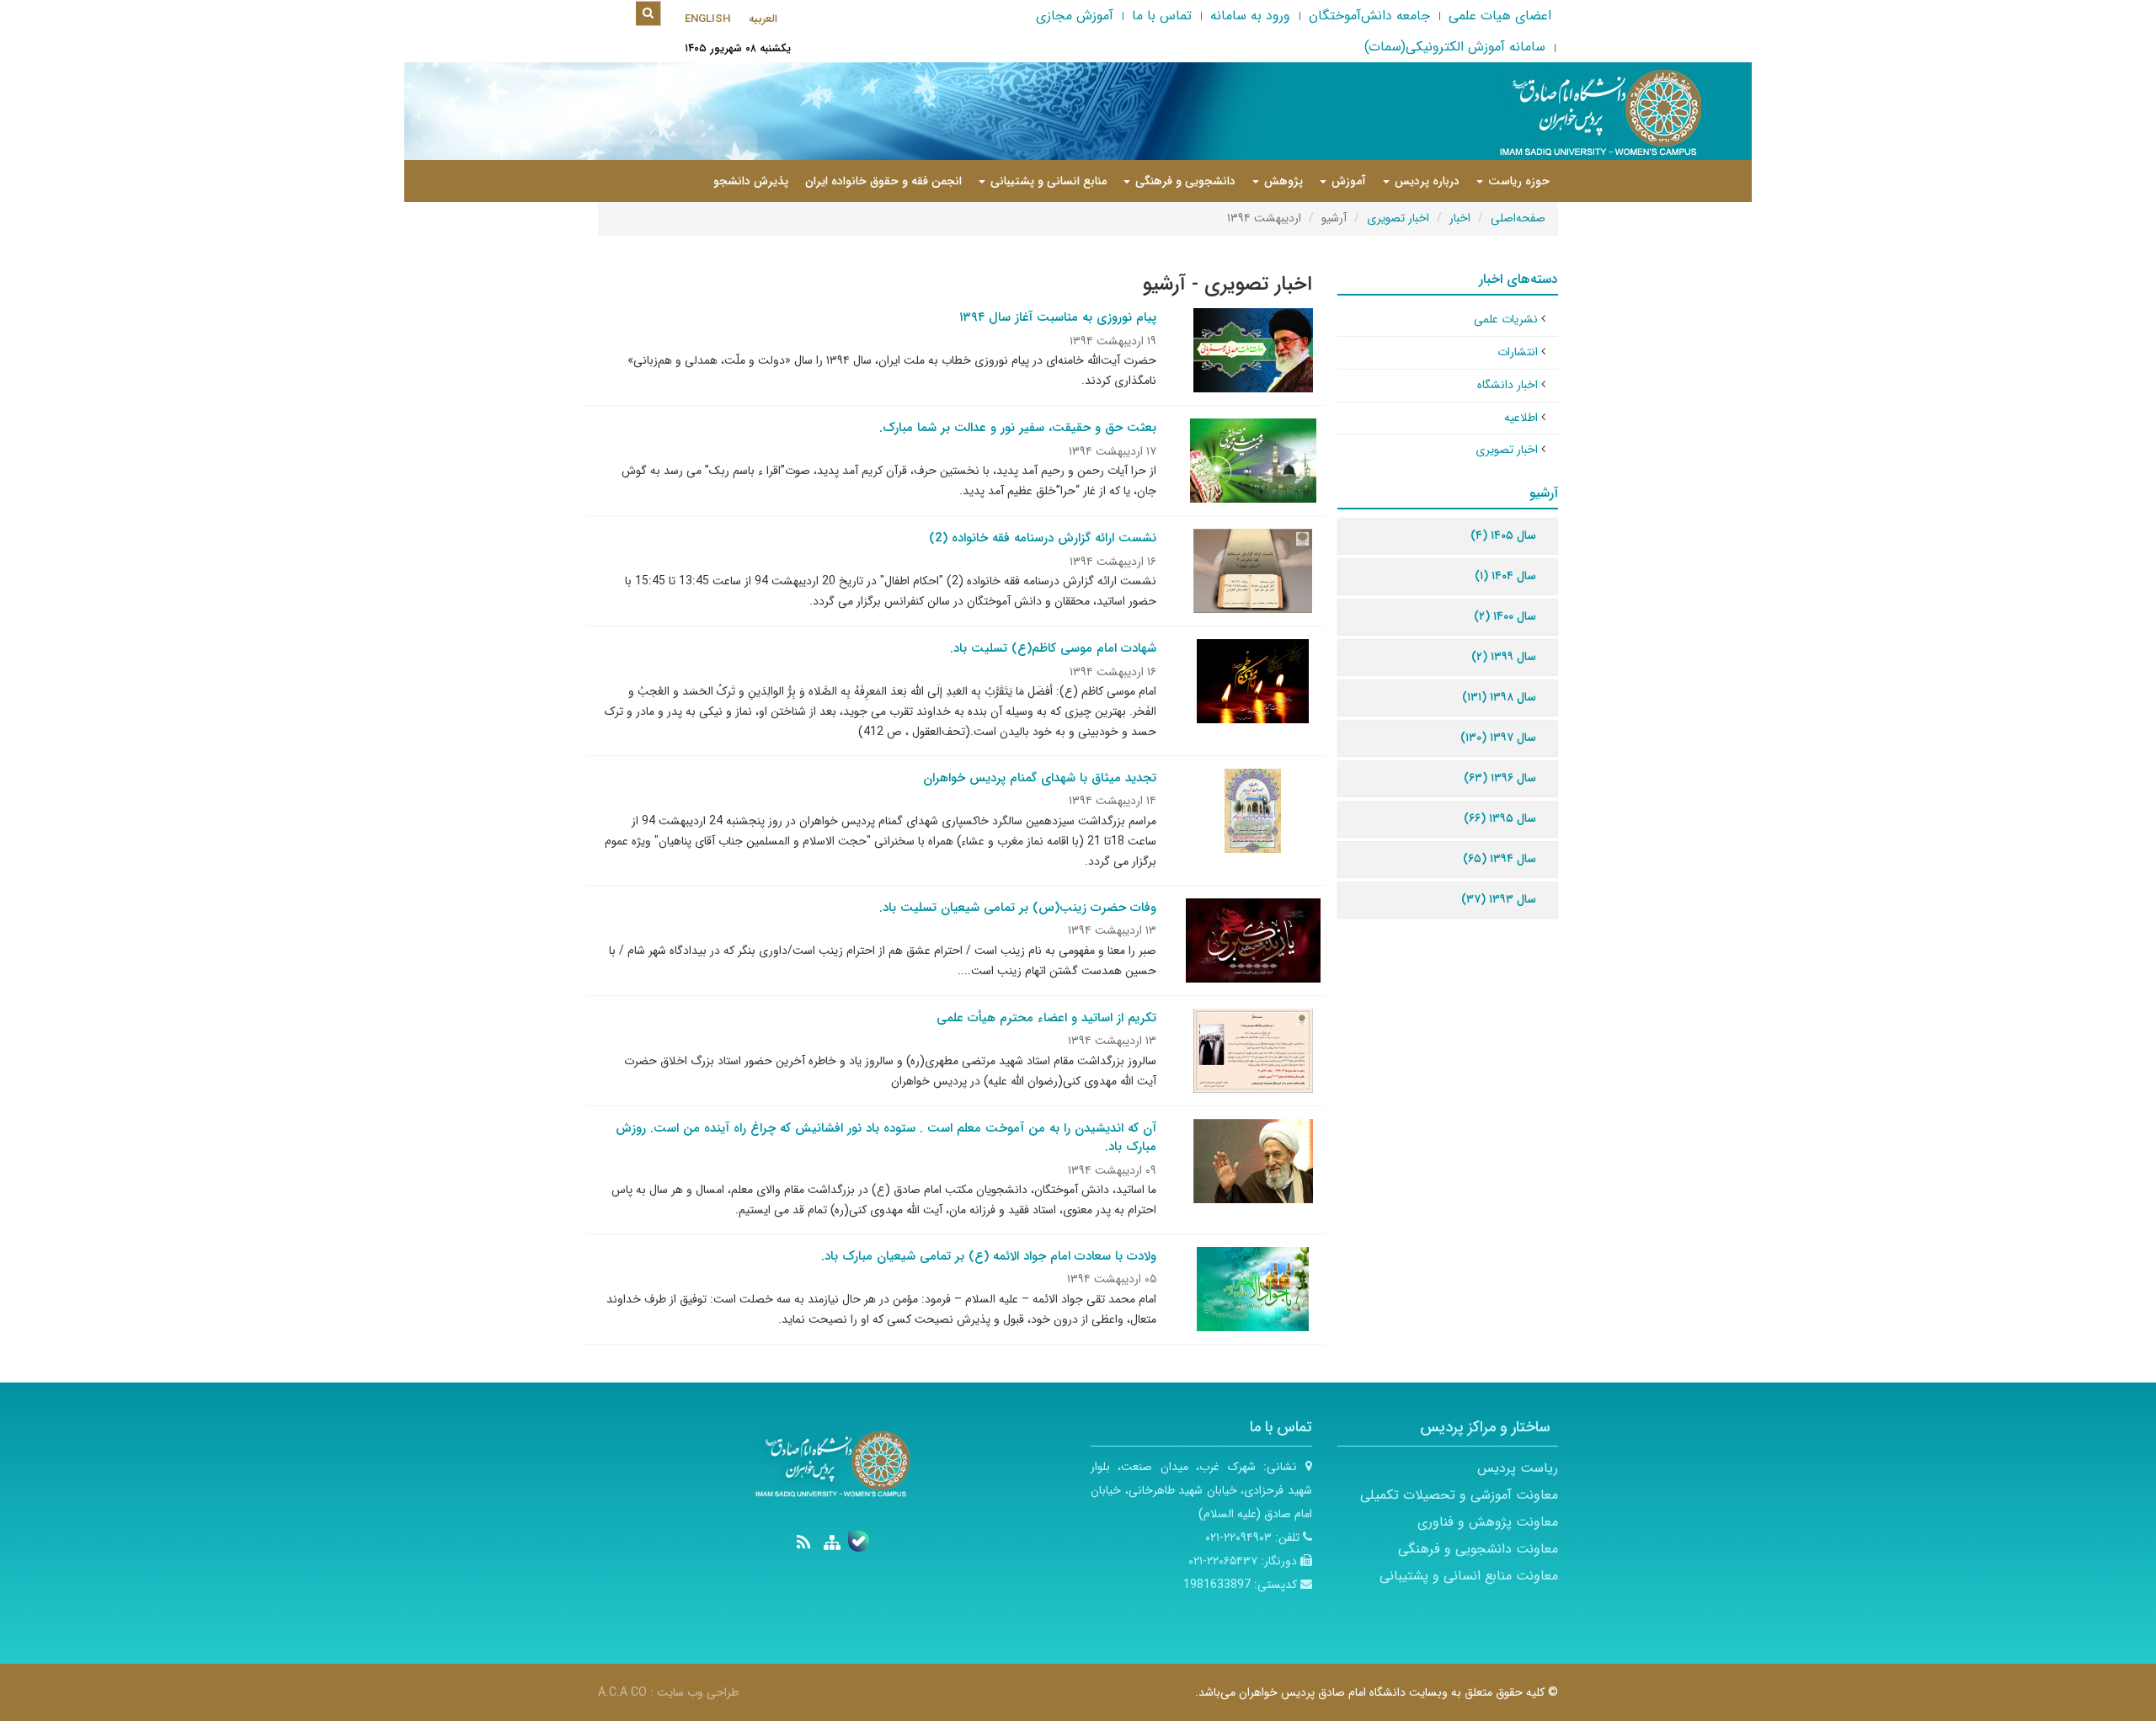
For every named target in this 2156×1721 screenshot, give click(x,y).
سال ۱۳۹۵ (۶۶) (1500, 818)
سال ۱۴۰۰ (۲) (1505, 616)
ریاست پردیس (1518, 1468)
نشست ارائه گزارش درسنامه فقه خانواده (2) (1043, 538)
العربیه (763, 19)
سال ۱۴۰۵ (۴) (1503, 535)
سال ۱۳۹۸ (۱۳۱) (1499, 697)
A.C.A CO (622, 1692)
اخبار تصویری (1398, 218)
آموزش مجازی (1075, 16)
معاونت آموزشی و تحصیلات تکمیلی (1459, 1495)
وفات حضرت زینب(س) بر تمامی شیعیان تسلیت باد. (1018, 908)
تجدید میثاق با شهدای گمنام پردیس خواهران (1040, 778)
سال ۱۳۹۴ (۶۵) (1500, 859)
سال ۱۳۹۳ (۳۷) (1499, 899)
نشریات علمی (1506, 319)
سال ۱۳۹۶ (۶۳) (1500, 778)
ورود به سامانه (1250, 16)
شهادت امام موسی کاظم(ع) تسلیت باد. (1053, 648)
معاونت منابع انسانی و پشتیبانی (1469, 1576)
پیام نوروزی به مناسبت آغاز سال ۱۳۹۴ (1058, 317)
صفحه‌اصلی (1518, 218)
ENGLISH (707, 19)
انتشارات (1518, 352)
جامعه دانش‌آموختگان (1369, 16)
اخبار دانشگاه (1508, 385)
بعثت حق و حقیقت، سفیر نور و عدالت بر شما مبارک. (1018, 428)
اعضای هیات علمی (1500, 16)
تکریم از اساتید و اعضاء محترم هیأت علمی (1046, 1018)
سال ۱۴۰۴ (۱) (1505, 576)
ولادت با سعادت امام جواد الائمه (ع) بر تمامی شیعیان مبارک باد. (989, 1256)
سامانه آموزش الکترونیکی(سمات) (1455, 47)
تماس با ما (1162, 16)
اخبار (1460, 218)
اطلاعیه (1521, 418)
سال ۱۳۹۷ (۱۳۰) (1498, 738)
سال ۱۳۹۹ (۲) (1504, 657)
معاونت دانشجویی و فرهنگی (1478, 1549)
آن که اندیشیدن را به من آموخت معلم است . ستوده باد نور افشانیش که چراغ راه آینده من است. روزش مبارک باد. (886, 1138)
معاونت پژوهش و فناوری (1488, 1522)
